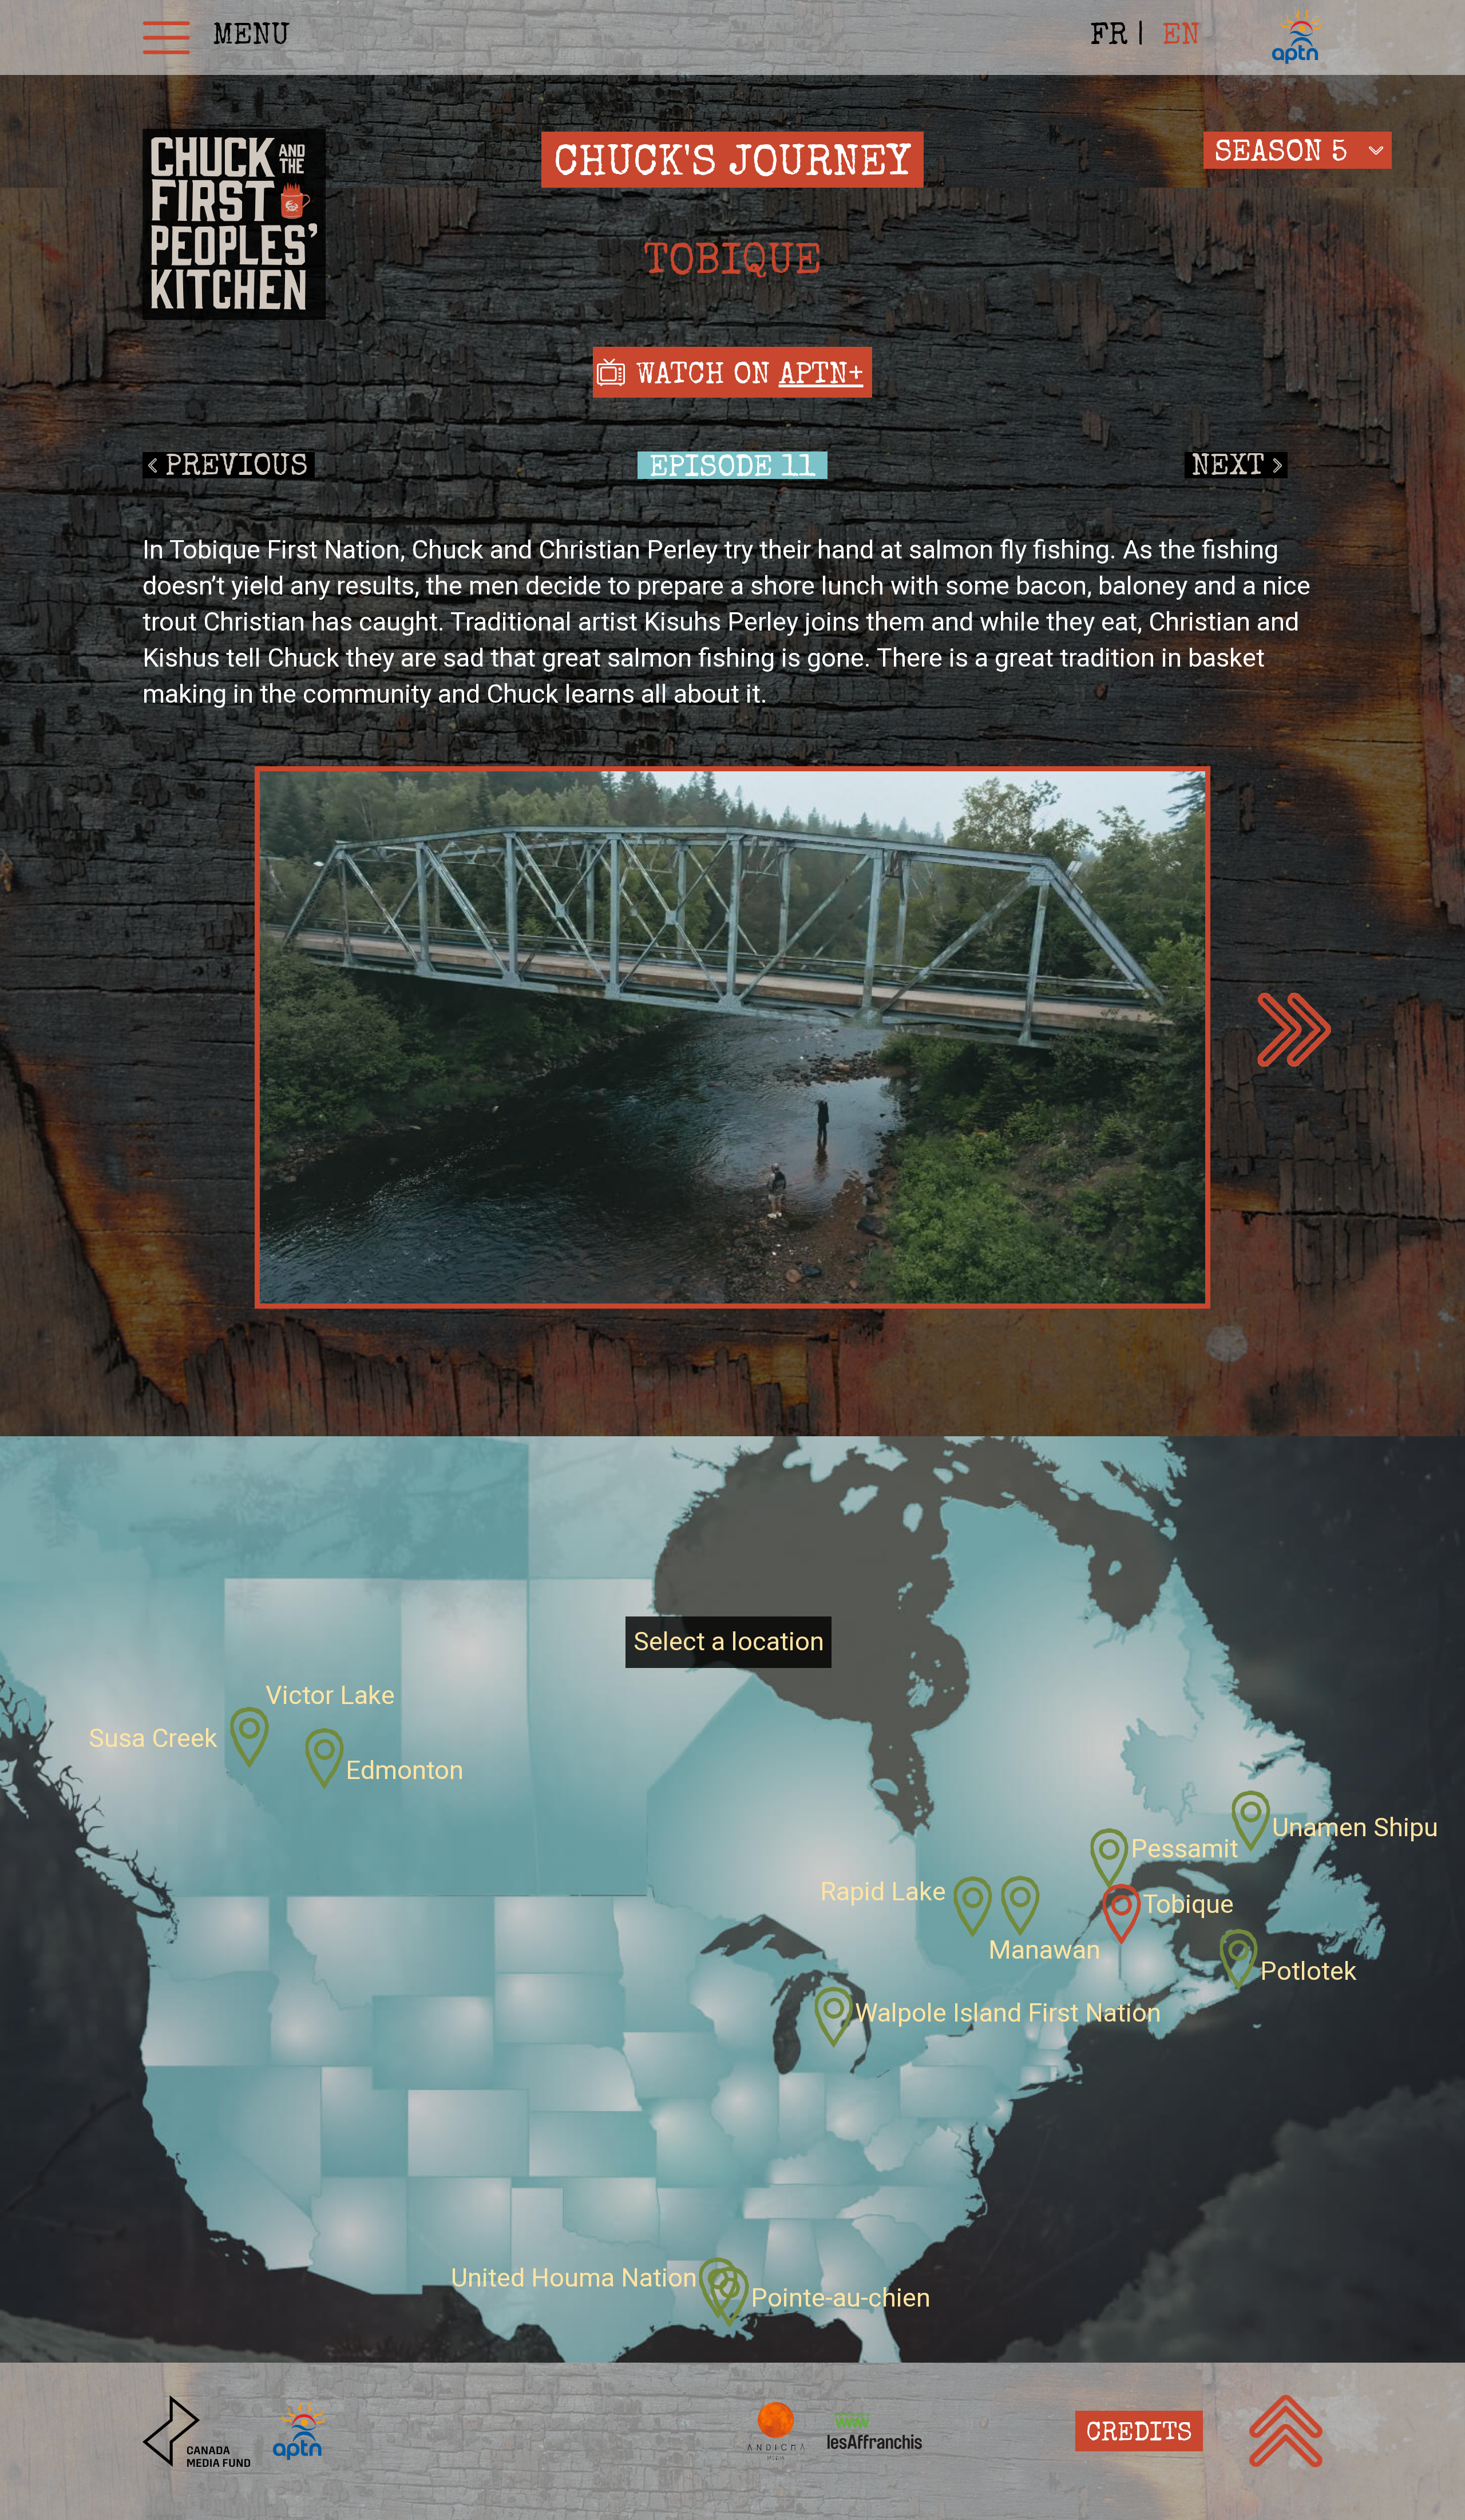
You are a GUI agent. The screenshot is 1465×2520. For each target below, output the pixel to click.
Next (1228, 466)
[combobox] (1298, 150)
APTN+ (821, 377)
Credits (1139, 2434)
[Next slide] (1294, 1030)
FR (1109, 37)
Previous (237, 466)
